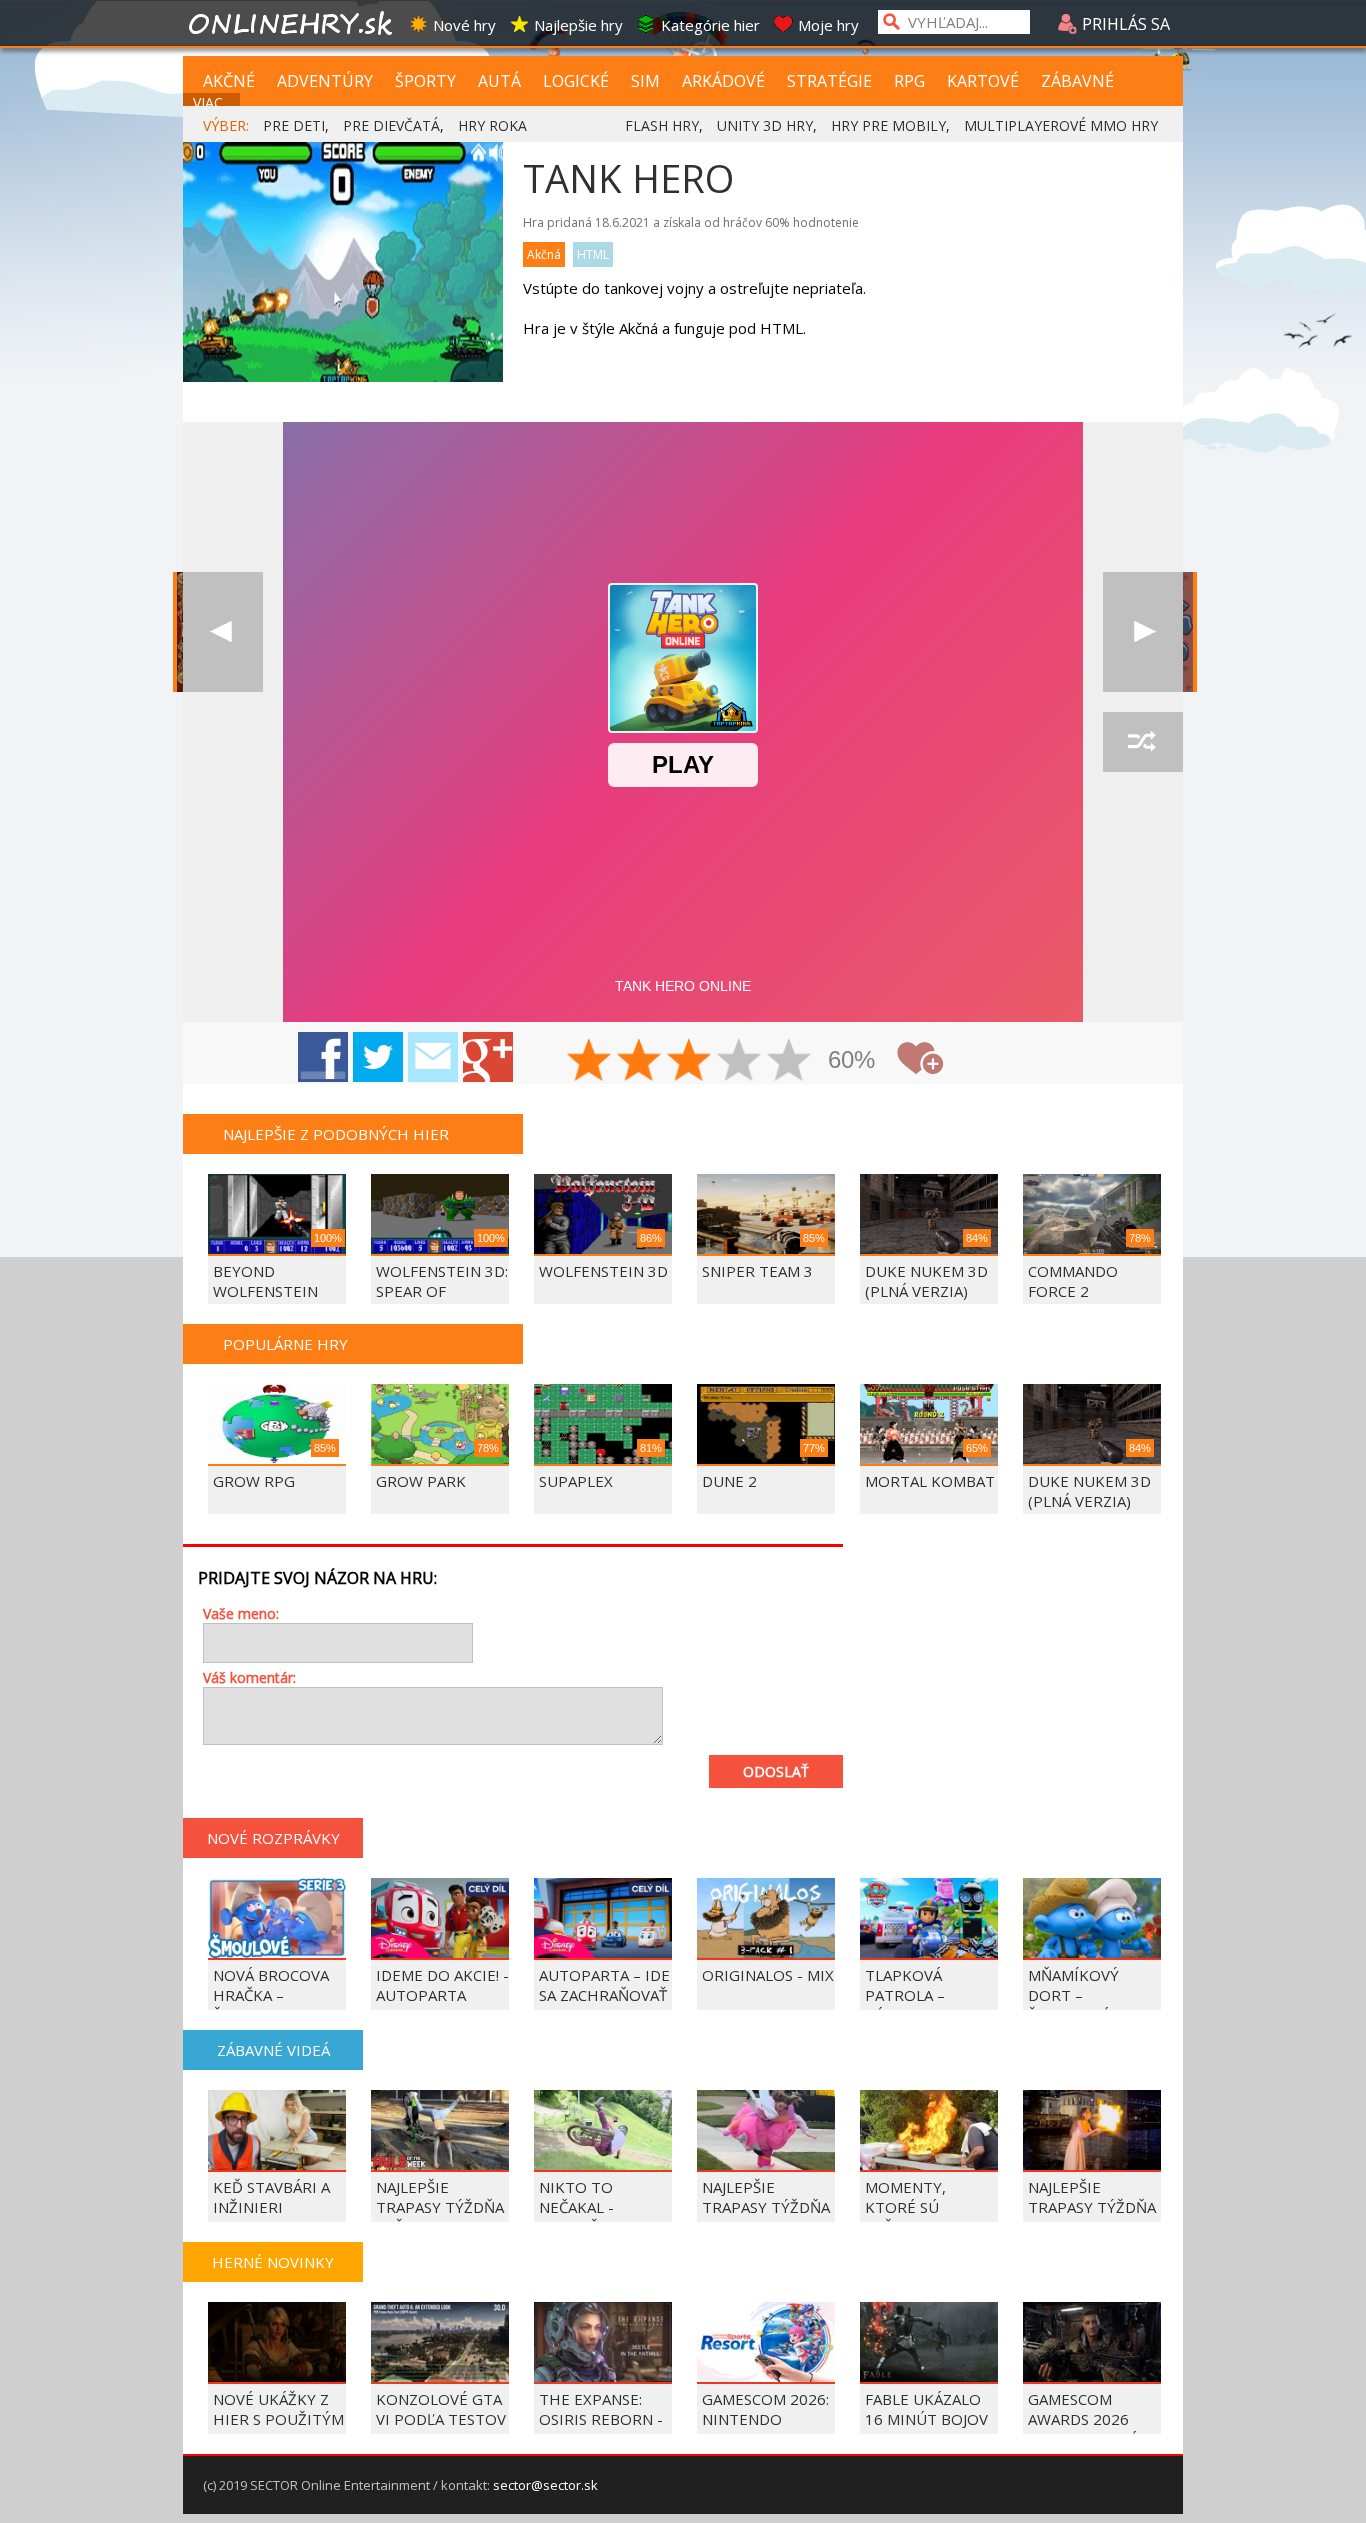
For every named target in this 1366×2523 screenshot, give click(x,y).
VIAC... (212, 102)
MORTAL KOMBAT (930, 1481)
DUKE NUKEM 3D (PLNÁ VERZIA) (926, 1281)
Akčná (544, 254)
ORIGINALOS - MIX (768, 1975)
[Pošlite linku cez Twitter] (378, 1057)
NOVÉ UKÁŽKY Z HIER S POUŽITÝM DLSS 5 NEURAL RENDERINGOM (278, 2429)
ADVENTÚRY (325, 81)
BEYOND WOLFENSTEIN (265, 1281)
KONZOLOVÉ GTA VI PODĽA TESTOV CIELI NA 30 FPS (441, 2419)
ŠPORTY (425, 81)
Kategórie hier (710, 25)
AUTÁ (499, 81)
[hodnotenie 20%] (590, 1062)
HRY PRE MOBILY (888, 125)
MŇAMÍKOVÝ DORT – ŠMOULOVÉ (1073, 1995)
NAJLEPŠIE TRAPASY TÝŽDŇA (1092, 2197)
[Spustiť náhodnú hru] (1143, 742)
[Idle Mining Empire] (1143, 632)
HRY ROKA (492, 125)
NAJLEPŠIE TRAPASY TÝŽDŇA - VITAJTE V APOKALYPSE (766, 2217)
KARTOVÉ (983, 81)
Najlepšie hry (578, 25)
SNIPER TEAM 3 (757, 1271)
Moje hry (828, 25)
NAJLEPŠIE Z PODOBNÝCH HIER (336, 1134)
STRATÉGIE (829, 81)
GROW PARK (421, 1481)
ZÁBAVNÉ (1077, 81)
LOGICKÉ (576, 81)
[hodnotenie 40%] (640, 1062)
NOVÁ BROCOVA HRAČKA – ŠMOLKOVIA (271, 1995)
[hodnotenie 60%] (690, 1062)
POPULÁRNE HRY (285, 1344)
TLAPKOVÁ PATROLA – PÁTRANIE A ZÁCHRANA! (908, 2005)
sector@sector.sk (545, 2485)
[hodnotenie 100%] (790, 1062)
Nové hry (464, 25)
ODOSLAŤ (776, 1771)
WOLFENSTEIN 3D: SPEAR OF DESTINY (442, 1291)
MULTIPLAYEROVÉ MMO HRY (1061, 125)
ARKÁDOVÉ (723, 81)
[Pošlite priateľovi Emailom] (433, 1057)
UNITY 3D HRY (765, 125)
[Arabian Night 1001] (223, 632)
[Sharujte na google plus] (488, 1057)
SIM (645, 81)
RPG (909, 81)
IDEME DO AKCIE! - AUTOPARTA (442, 1985)
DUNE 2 (729, 1481)
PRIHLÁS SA (1124, 24)
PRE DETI (294, 125)
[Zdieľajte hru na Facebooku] (323, 1057)
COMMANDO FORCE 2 (1073, 1281)
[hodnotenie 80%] (740, 1062)
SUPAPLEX (576, 1481)
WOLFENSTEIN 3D (603, 1271)
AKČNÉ (229, 81)
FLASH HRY (662, 125)
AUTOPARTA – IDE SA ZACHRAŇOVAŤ (604, 1985)
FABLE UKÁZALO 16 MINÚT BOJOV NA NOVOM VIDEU (930, 2419)
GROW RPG (254, 1481)
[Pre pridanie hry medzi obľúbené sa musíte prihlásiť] (920, 1058)
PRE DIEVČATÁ (391, 125)
